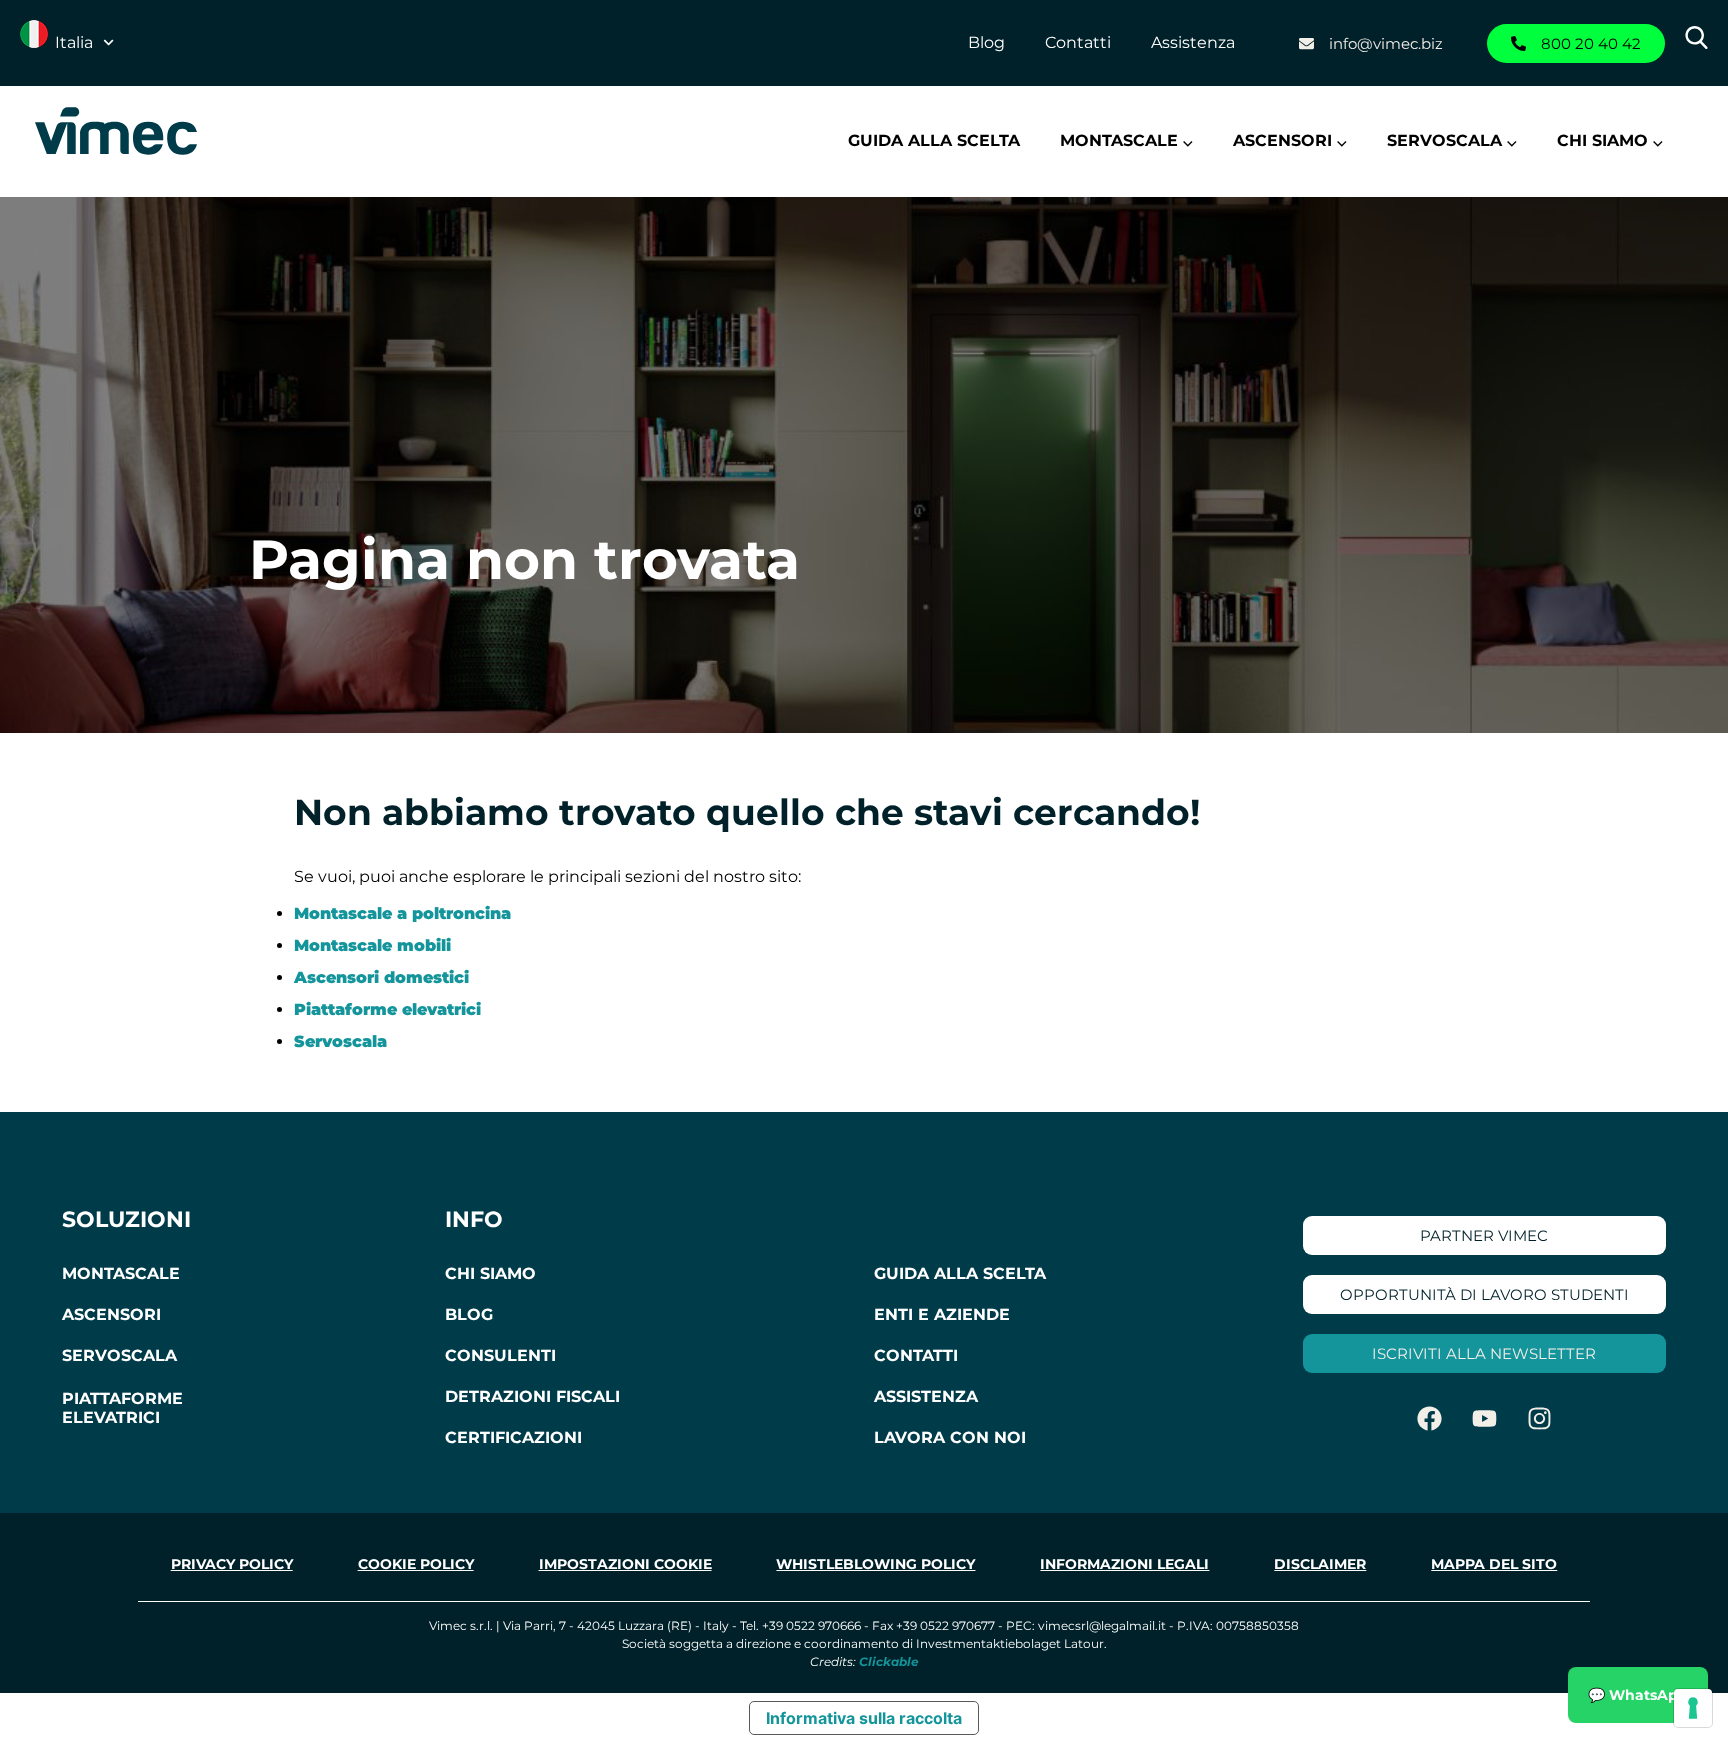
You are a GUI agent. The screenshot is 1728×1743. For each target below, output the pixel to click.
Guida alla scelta (934, 140)
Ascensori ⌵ (1290, 140)
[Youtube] (1484, 1418)
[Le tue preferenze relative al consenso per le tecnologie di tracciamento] (1693, 1708)
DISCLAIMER (1320, 1564)
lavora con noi (950, 1437)
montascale (121, 1273)
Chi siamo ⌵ (1610, 140)
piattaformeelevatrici (122, 1408)
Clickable (889, 1661)
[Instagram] (1539, 1418)
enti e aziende (942, 1314)
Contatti (1078, 42)
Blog (986, 42)
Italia (74, 42)
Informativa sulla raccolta (864, 1718)
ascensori (111, 1314)
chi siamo (490, 1273)
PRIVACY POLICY (232, 1564)
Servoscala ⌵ (1452, 140)
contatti (916, 1355)
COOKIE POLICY (416, 1564)
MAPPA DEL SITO (1494, 1564)
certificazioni (513, 1437)
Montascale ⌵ (1126, 140)
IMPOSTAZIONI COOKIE (625, 1564)
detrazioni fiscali (532, 1396)
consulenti (500, 1355)
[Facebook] (1429, 1418)
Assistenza (1193, 42)
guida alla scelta (960, 1273)
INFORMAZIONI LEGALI (1124, 1564)
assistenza (926, 1396)
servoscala (119, 1355)
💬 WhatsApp (1638, 1695)
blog (469, 1314)
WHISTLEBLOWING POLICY (875, 1564)
